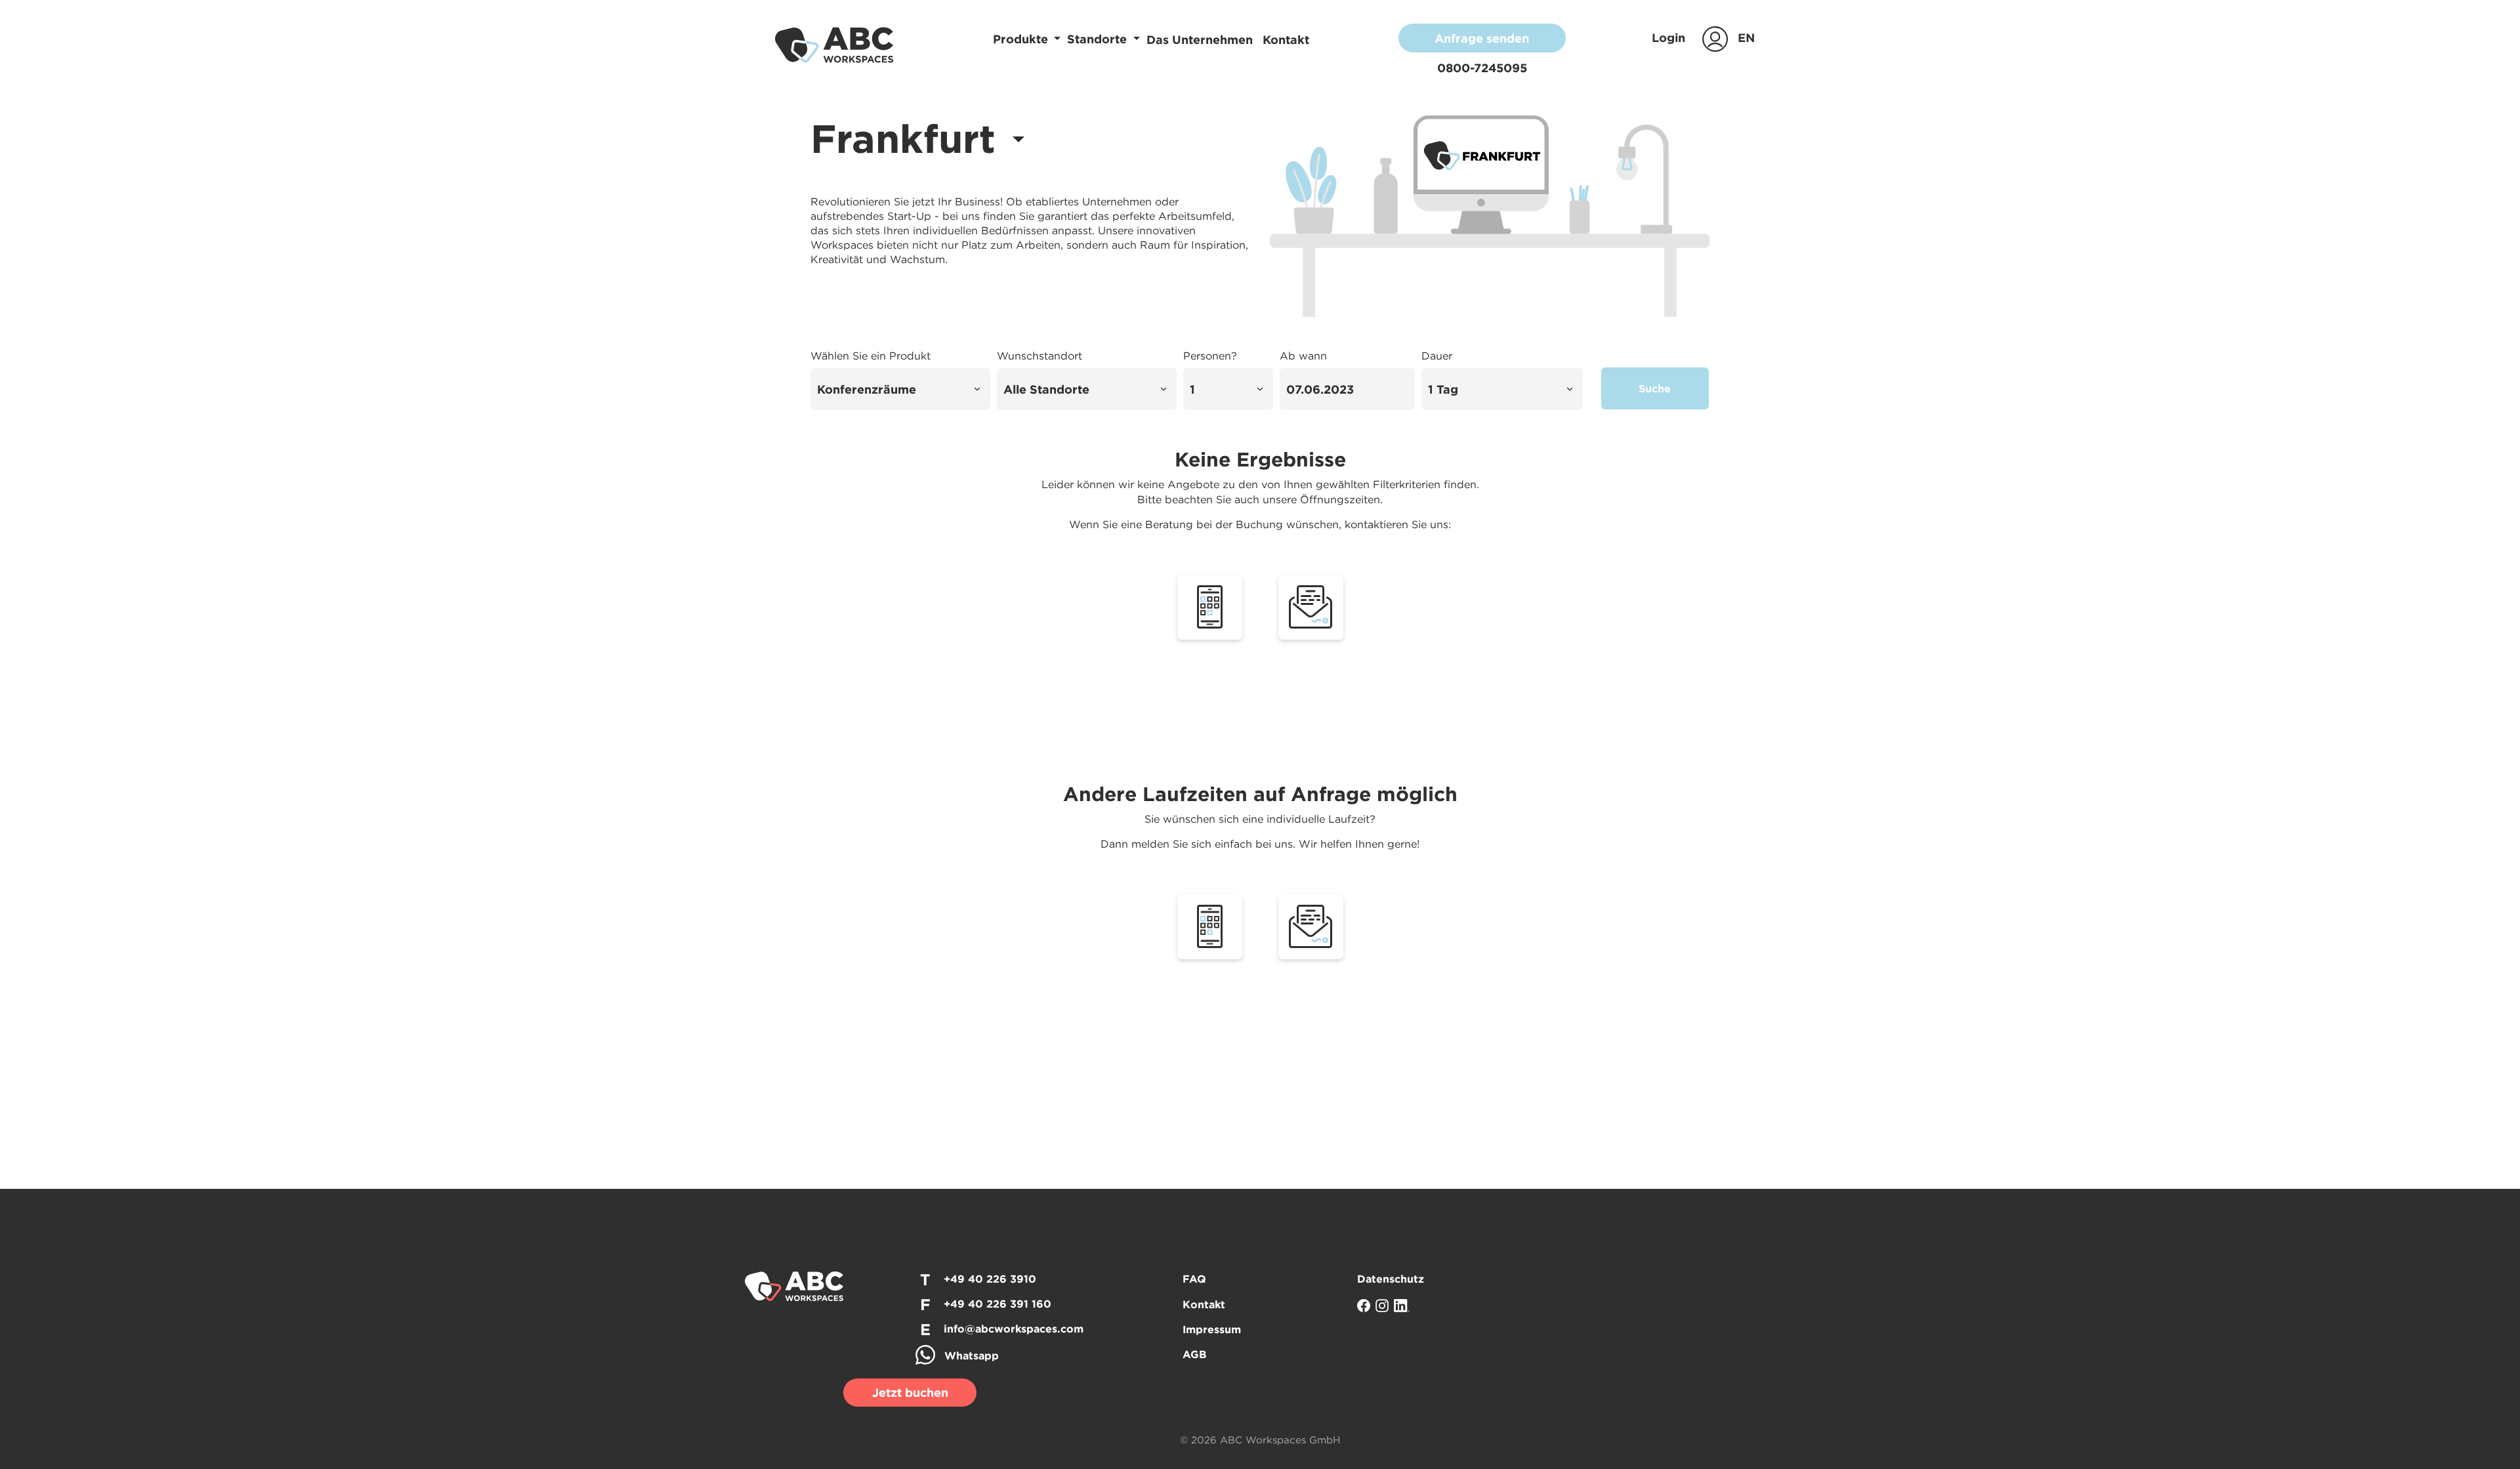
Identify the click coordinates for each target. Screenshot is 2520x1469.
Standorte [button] (1099, 39)
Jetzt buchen (910, 1393)
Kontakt (1286, 40)
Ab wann (1303, 356)
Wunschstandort (1039, 356)
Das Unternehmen (1201, 40)
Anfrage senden (1482, 38)
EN (1746, 38)
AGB (1195, 1354)
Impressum (1212, 1329)
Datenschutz (1391, 1279)
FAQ (1194, 1279)
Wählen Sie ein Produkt (871, 356)
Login (1670, 38)
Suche (1655, 388)
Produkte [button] (1022, 39)
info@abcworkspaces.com (1014, 1329)
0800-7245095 (1482, 68)
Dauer (1437, 356)
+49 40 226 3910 (990, 1279)
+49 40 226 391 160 (997, 1304)
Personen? (1210, 356)
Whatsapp (972, 1355)
